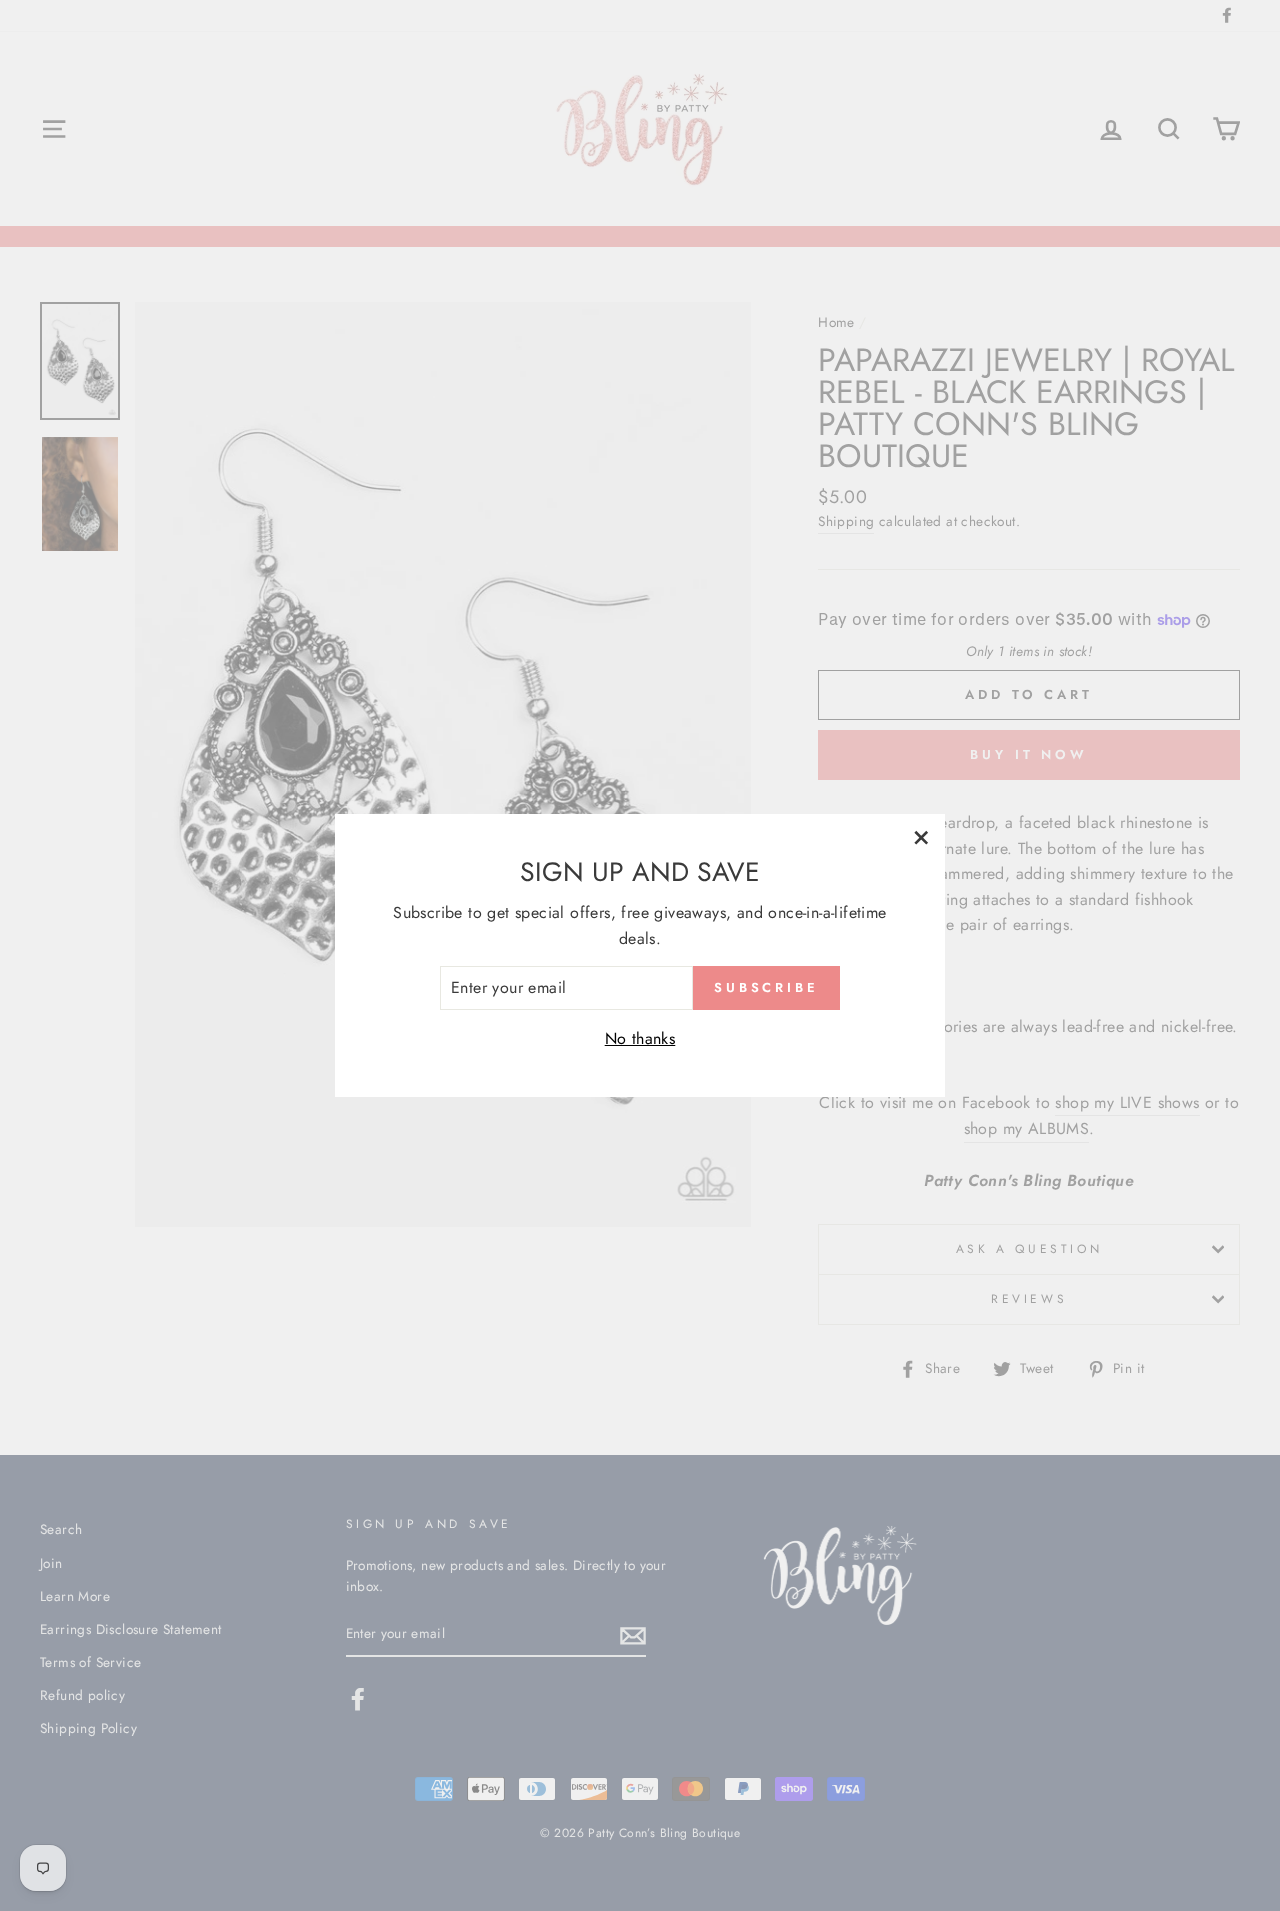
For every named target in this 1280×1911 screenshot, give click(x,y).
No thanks (640, 1038)
